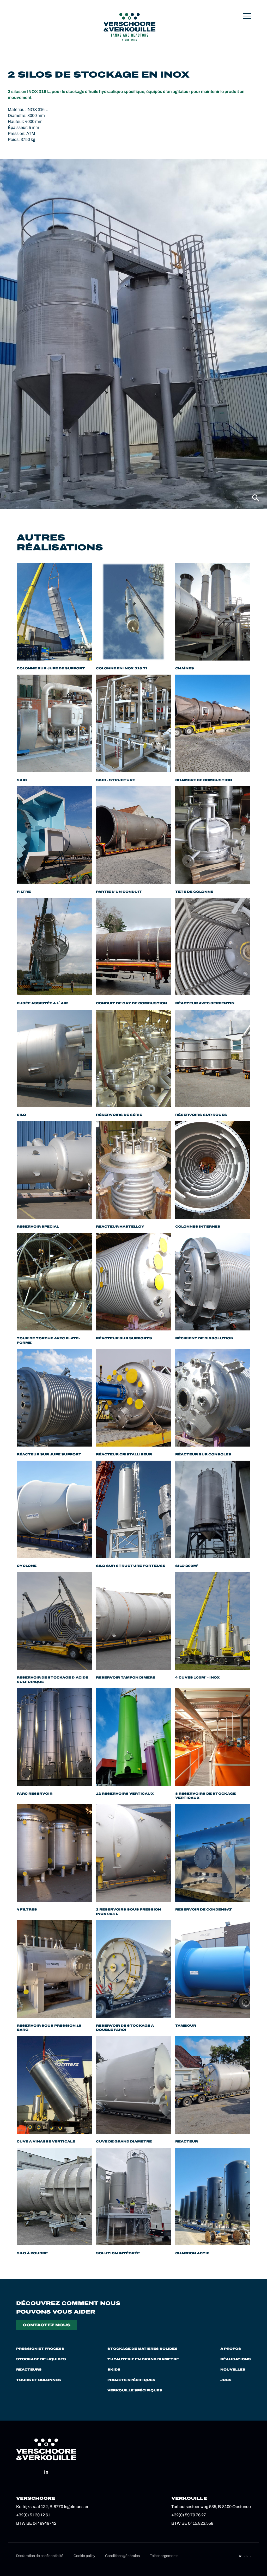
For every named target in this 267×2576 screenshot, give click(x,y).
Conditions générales (122, 2556)
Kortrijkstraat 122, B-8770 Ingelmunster (52, 2507)
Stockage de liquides (41, 2359)
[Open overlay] (247, 16)
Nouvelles (233, 2370)
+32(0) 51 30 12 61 (33, 2515)
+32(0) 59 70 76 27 (189, 2515)
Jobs (226, 2380)
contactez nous (47, 2325)
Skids (114, 2370)
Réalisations (236, 2359)
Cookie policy (84, 2556)
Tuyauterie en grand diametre (143, 2359)
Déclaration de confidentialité (40, 2556)
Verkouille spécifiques (135, 2390)
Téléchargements (164, 2556)
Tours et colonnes (39, 2380)
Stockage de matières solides (142, 2349)
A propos (231, 2349)
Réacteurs (29, 2370)
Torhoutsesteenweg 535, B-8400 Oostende (211, 2507)
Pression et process (40, 2349)
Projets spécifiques (131, 2380)
